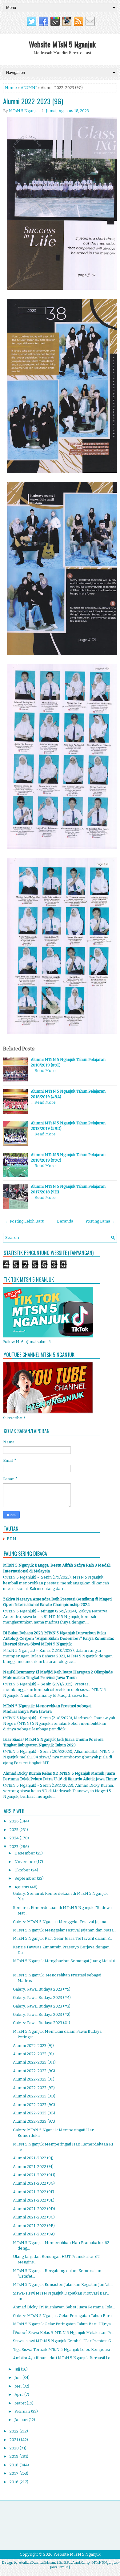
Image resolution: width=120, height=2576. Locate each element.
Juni (18, 2378)
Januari (22, 2420)
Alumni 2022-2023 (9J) (33, 2046)
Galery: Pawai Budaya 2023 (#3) (42, 2006)
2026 (15, 1821)
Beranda (65, 1221)
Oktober (23, 1870)
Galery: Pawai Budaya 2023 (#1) (42, 2023)
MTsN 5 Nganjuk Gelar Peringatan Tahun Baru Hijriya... (63, 2324)
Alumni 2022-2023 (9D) (34, 2096)
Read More (45, 1071)
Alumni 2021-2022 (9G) (34, 2183)
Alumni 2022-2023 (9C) (34, 2105)
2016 (14, 2482)
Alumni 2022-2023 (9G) (33, 101)
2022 (14, 2431)
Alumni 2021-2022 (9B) (34, 2226)
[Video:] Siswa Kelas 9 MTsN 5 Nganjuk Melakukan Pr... (63, 2333)
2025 (14, 1830)
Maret (21, 2403)
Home (11, 88)
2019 (14, 2456)
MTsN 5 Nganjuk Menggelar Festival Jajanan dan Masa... (65, 1930)
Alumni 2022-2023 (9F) (34, 2079)
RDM (12, 1539)
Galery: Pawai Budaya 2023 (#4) (42, 1998)
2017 (14, 2473)
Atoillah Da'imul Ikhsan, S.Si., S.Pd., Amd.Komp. (54, 2563)
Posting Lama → (100, 1221)
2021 (14, 2440)
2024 (15, 1838)
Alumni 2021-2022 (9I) (33, 2167)
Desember (25, 1853)
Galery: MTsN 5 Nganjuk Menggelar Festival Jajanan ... (63, 1922)
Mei (18, 2386)
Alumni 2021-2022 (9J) (33, 2158)
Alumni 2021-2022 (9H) (34, 2175)
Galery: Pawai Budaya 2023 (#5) (42, 1989)
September (26, 1878)
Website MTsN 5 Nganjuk (62, 44)
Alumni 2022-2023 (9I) (33, 2054)
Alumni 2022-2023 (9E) (34, 2088)
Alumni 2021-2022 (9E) (34, 2200)
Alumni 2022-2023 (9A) (34, 2121)
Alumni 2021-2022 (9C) (34, 2217)
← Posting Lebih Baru (25, 1221)
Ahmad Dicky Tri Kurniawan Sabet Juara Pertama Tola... (64, 2307)
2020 (15, 2448)
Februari (23, 2411)
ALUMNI (29, 88)
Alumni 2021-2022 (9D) (34, 2209)
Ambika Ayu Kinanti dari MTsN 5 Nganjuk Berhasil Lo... (63, 2358)
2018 (14, 2465)
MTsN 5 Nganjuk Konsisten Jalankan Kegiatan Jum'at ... (63, 2285)
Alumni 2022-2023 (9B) (34, 2113)
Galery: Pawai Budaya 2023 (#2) (42, 2014)
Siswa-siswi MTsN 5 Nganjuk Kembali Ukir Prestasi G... (63, 2341)
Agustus (22, 1887)
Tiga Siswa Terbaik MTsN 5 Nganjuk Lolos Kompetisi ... (63, 2350)
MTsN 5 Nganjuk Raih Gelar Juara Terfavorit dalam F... (62, 1938)
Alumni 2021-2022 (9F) (34, 2192)
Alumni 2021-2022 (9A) (34, 2234)
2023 (14, 1847)
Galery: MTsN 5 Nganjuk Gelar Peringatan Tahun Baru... (64, 2316)
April (19, 2394)
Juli (18, 2369)
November (25, 1862)
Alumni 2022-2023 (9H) (34, 2062)
